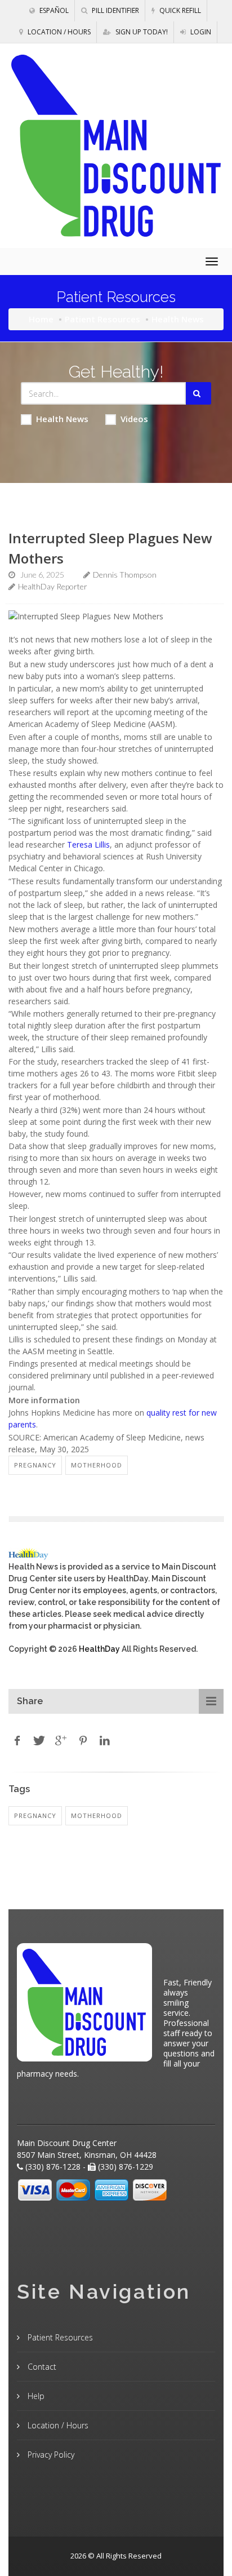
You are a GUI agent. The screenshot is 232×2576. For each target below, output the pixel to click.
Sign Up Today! (141, 32)
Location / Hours (58, 32)
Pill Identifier (115, 10)
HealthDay (99, 1649)
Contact (41, 2367)
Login (200, 32)
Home (41, 319)
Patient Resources (102, 319)
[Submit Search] (198, 393)
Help (35, 2396)
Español (53, 10)
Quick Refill (179, 10)
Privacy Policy (50, 2455)
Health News (62, 419)
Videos (134, 419)
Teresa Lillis (88, 844)
